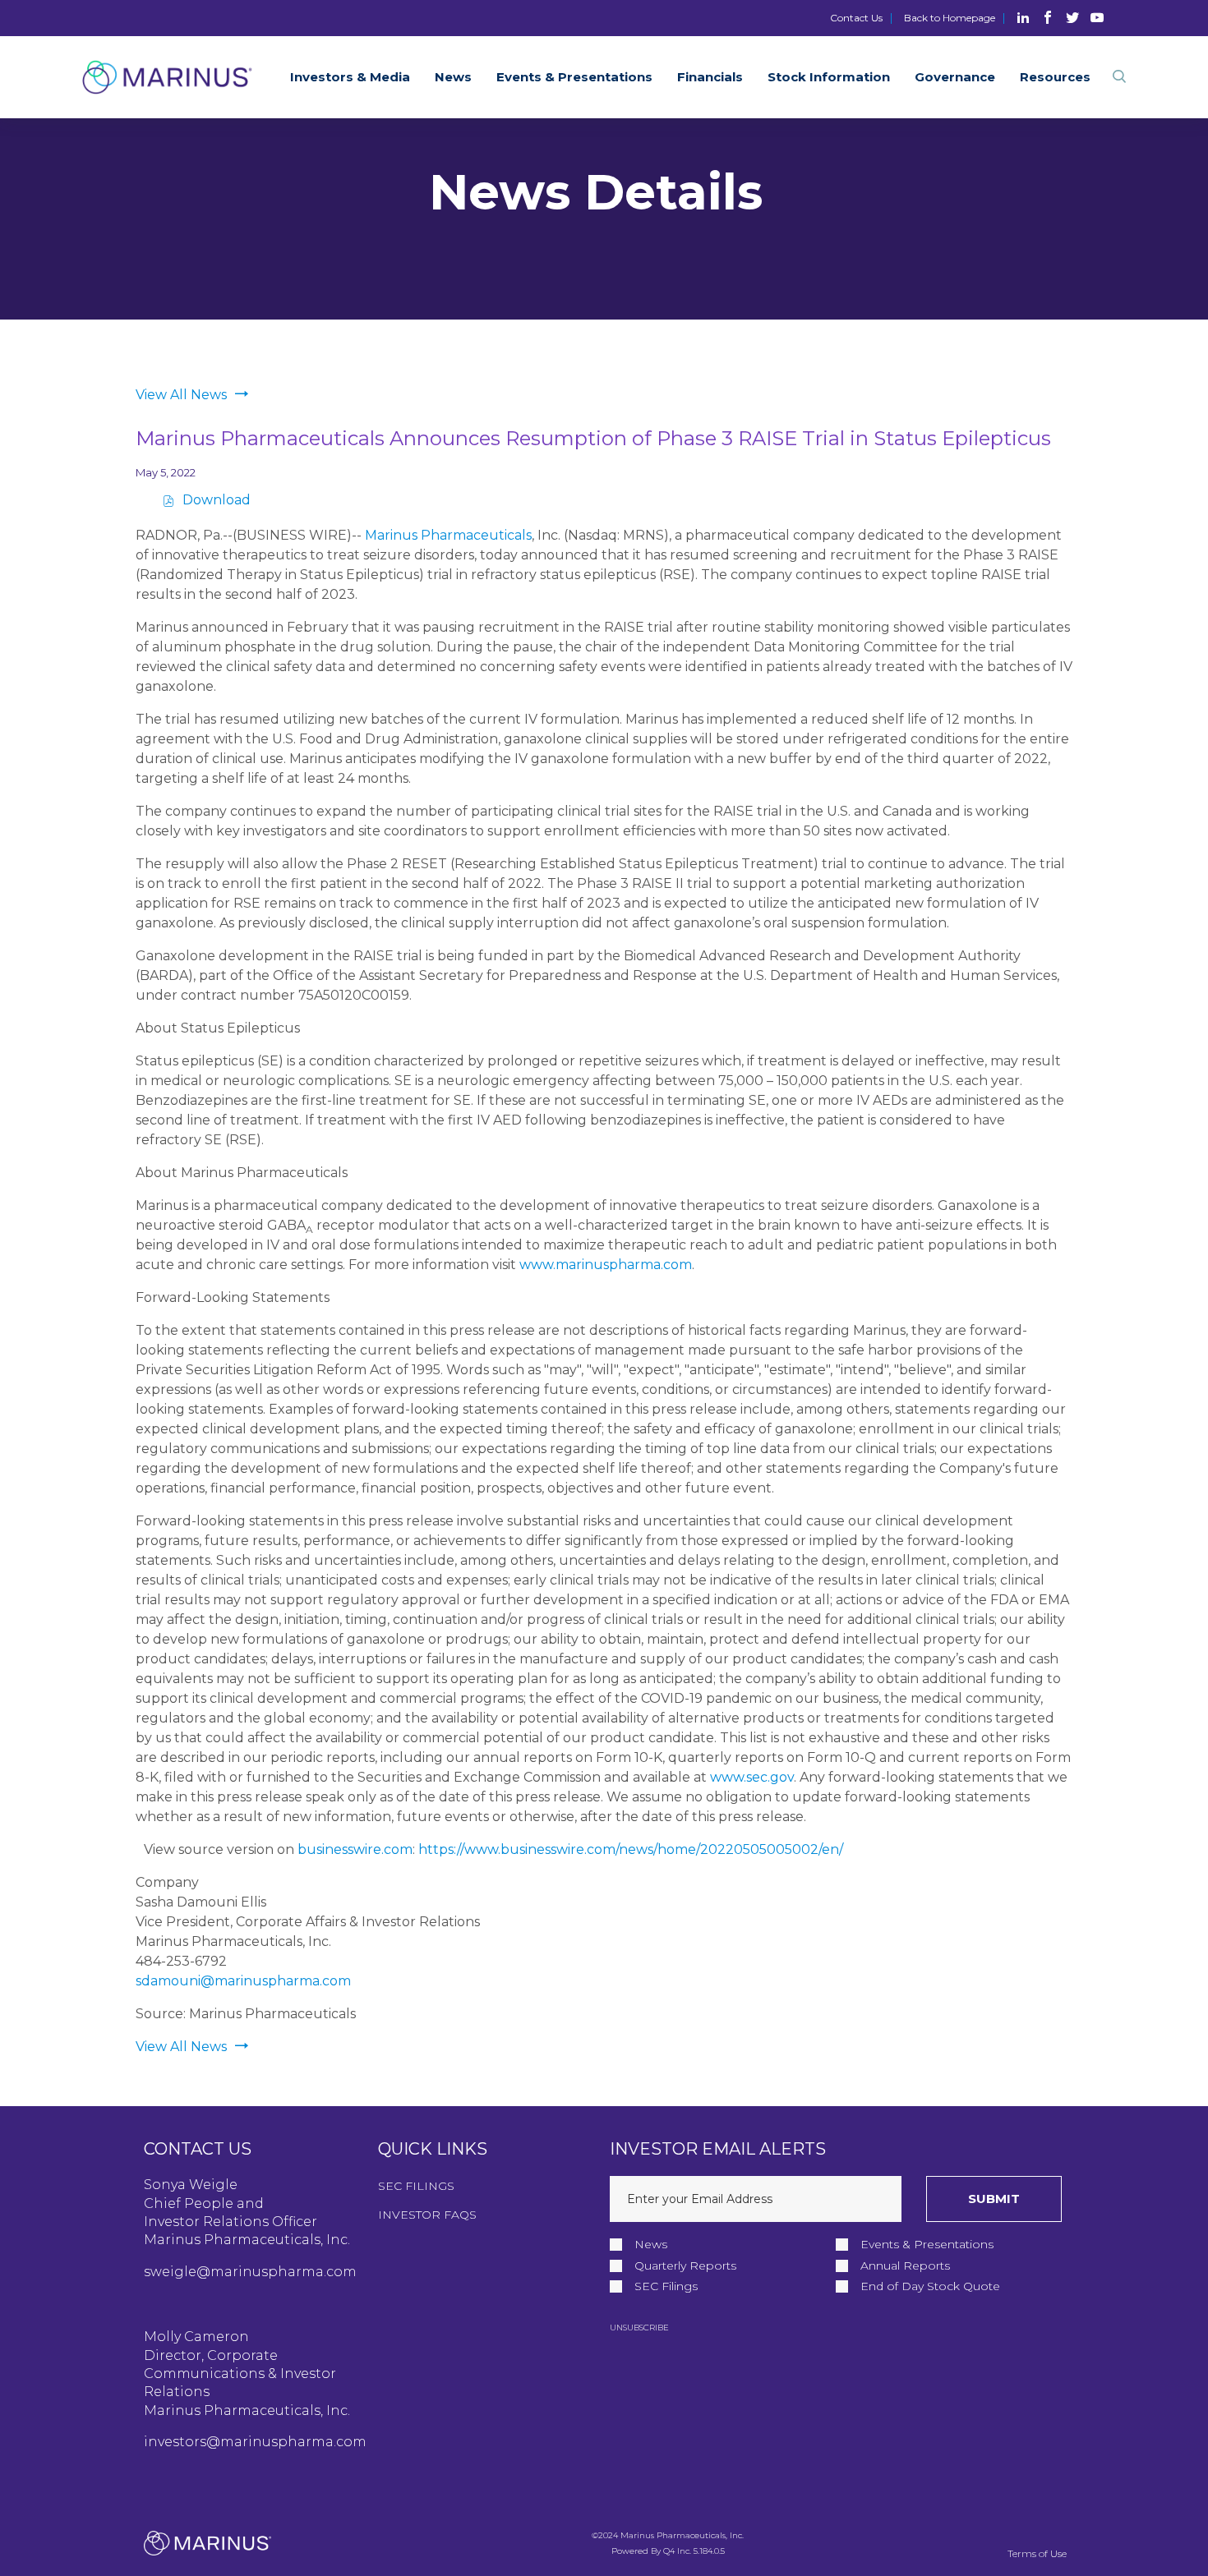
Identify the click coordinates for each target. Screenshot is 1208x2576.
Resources (1055, 77)
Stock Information (829, 77)
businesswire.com (355, 1849)
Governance (955, 77)
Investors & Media (350, 77)
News (453, 77)
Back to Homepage (950, 18)
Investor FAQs (427, 2215)
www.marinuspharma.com (606, 1265)
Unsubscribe (639, 2328)
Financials (710, 77)
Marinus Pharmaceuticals (448, 535)
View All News (181, 395)
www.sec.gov (752, 1777)
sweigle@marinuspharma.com (250, 2272)
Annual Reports (905, 2266)
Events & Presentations (574, 77)
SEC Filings (416, 2186)
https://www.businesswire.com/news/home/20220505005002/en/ (631, 1849)
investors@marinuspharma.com (255, 2442)
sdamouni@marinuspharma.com (243, 1981)
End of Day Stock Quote (930, 2286)
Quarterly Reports (685, 2266)
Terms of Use (1037, 2553)
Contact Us (856, 18)
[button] (1119, 78)
